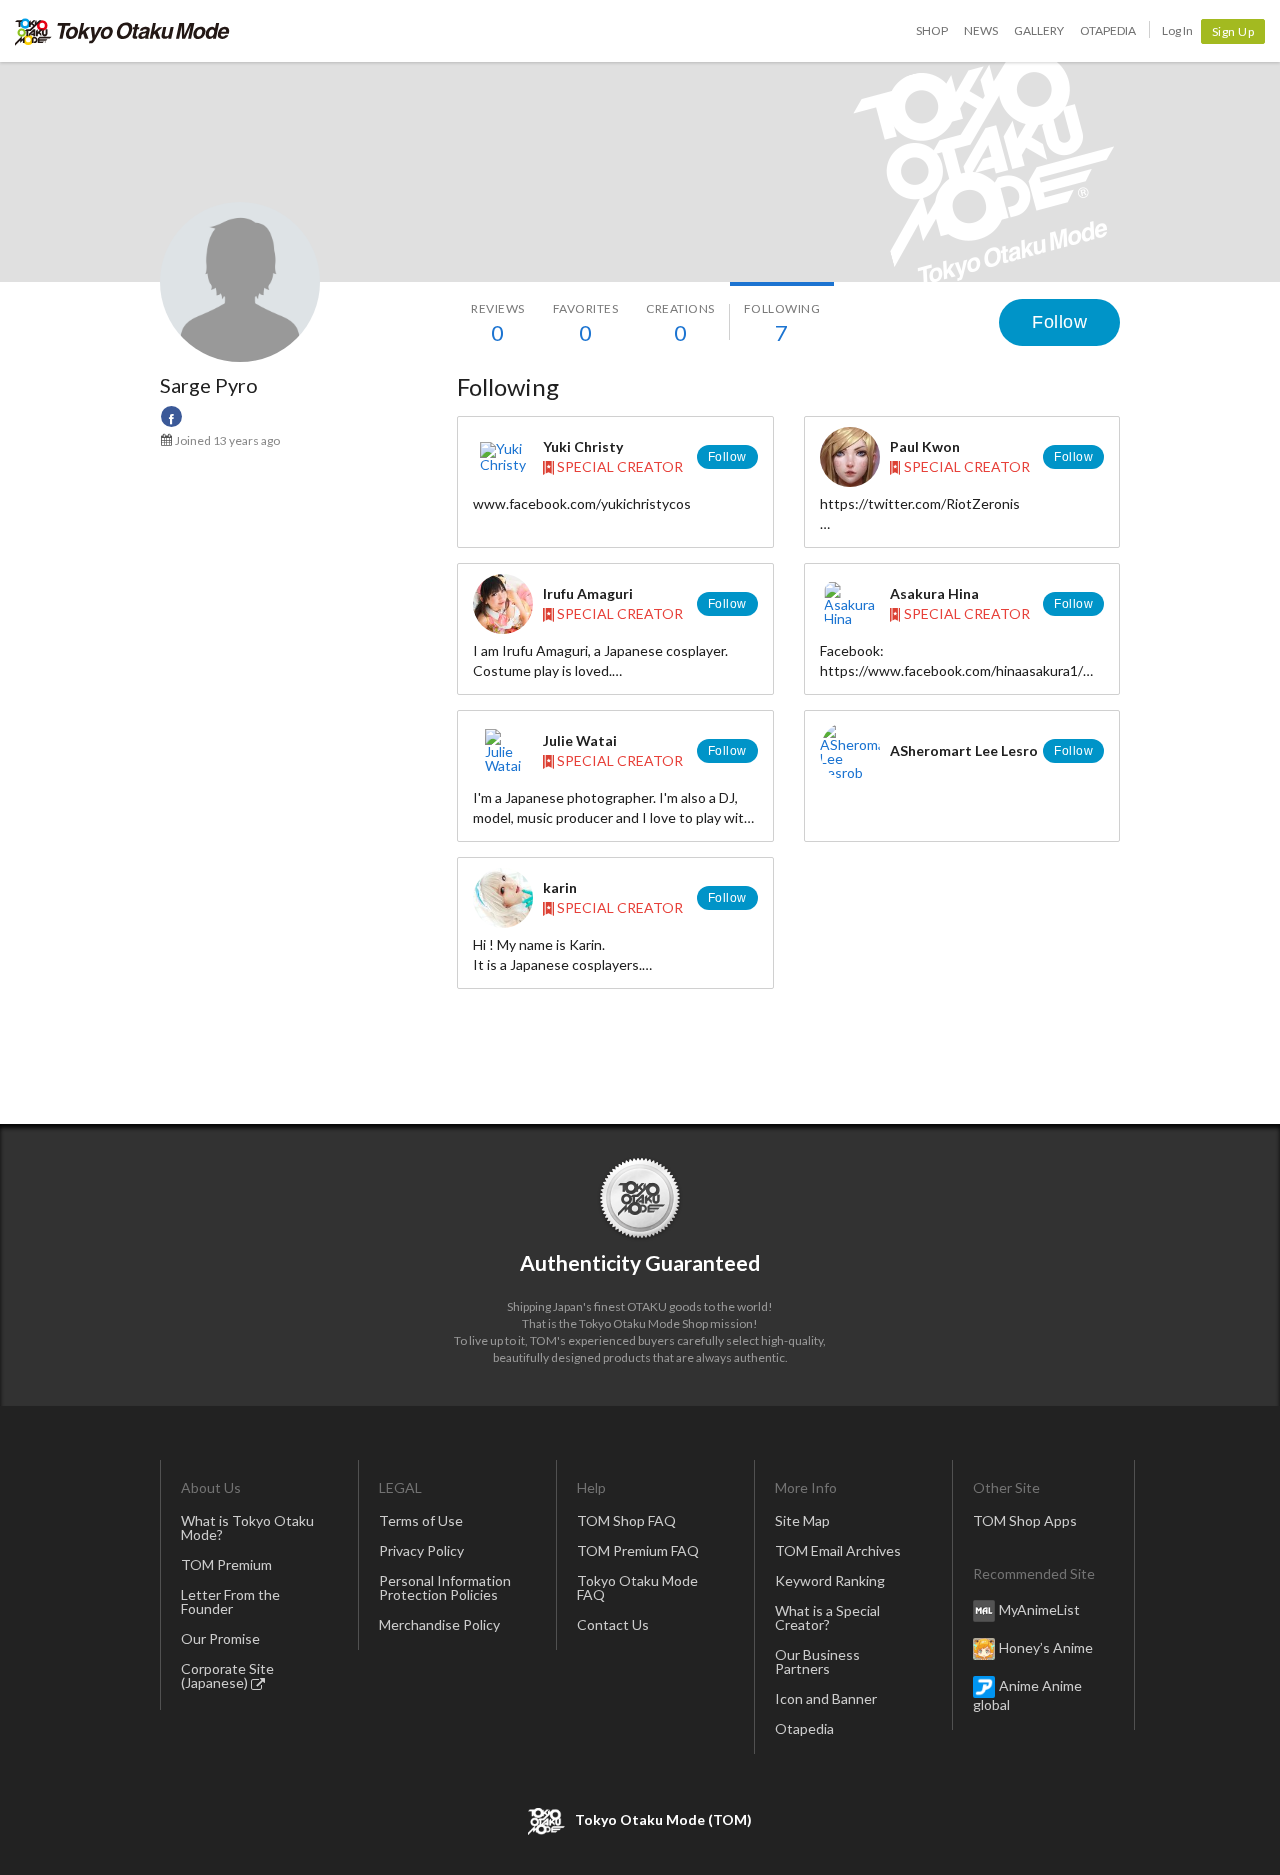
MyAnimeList (1039, 1609)
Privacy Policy (421, 1550)
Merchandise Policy (439, 1624)
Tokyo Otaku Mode (122, 31)
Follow (1059, 322)
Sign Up (1233, 31)
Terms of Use (421, 1520)
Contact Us (613, 1624)
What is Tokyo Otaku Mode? (247, 1527)
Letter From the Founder (230, 1601)
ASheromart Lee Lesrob (968, 750)
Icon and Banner (826, 1698)
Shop (932, 30)
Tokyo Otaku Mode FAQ (637, 1587)
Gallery (1039, 30)
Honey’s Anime (1046, 1647)
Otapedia (1108, 30)
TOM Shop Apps (1025, 1520)
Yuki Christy (583, 446)
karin (560, 887)
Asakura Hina (934, 593)
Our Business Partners (817, 1661)
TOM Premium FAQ (638, 1550)
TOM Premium (226, 1564)
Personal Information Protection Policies (445, 1587)
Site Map (802, 1520)
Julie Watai (580, 740)
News (981, 30)
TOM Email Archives (838, 1550)
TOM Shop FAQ (626, 1520)
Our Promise (220, 1638)
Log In (1177, 30)
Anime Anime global (1027, 1695)
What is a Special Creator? (827, 1617)
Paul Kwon (925, 446)
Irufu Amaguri (588, 593)
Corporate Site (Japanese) (227, 1675)
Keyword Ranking (830, 1580)
